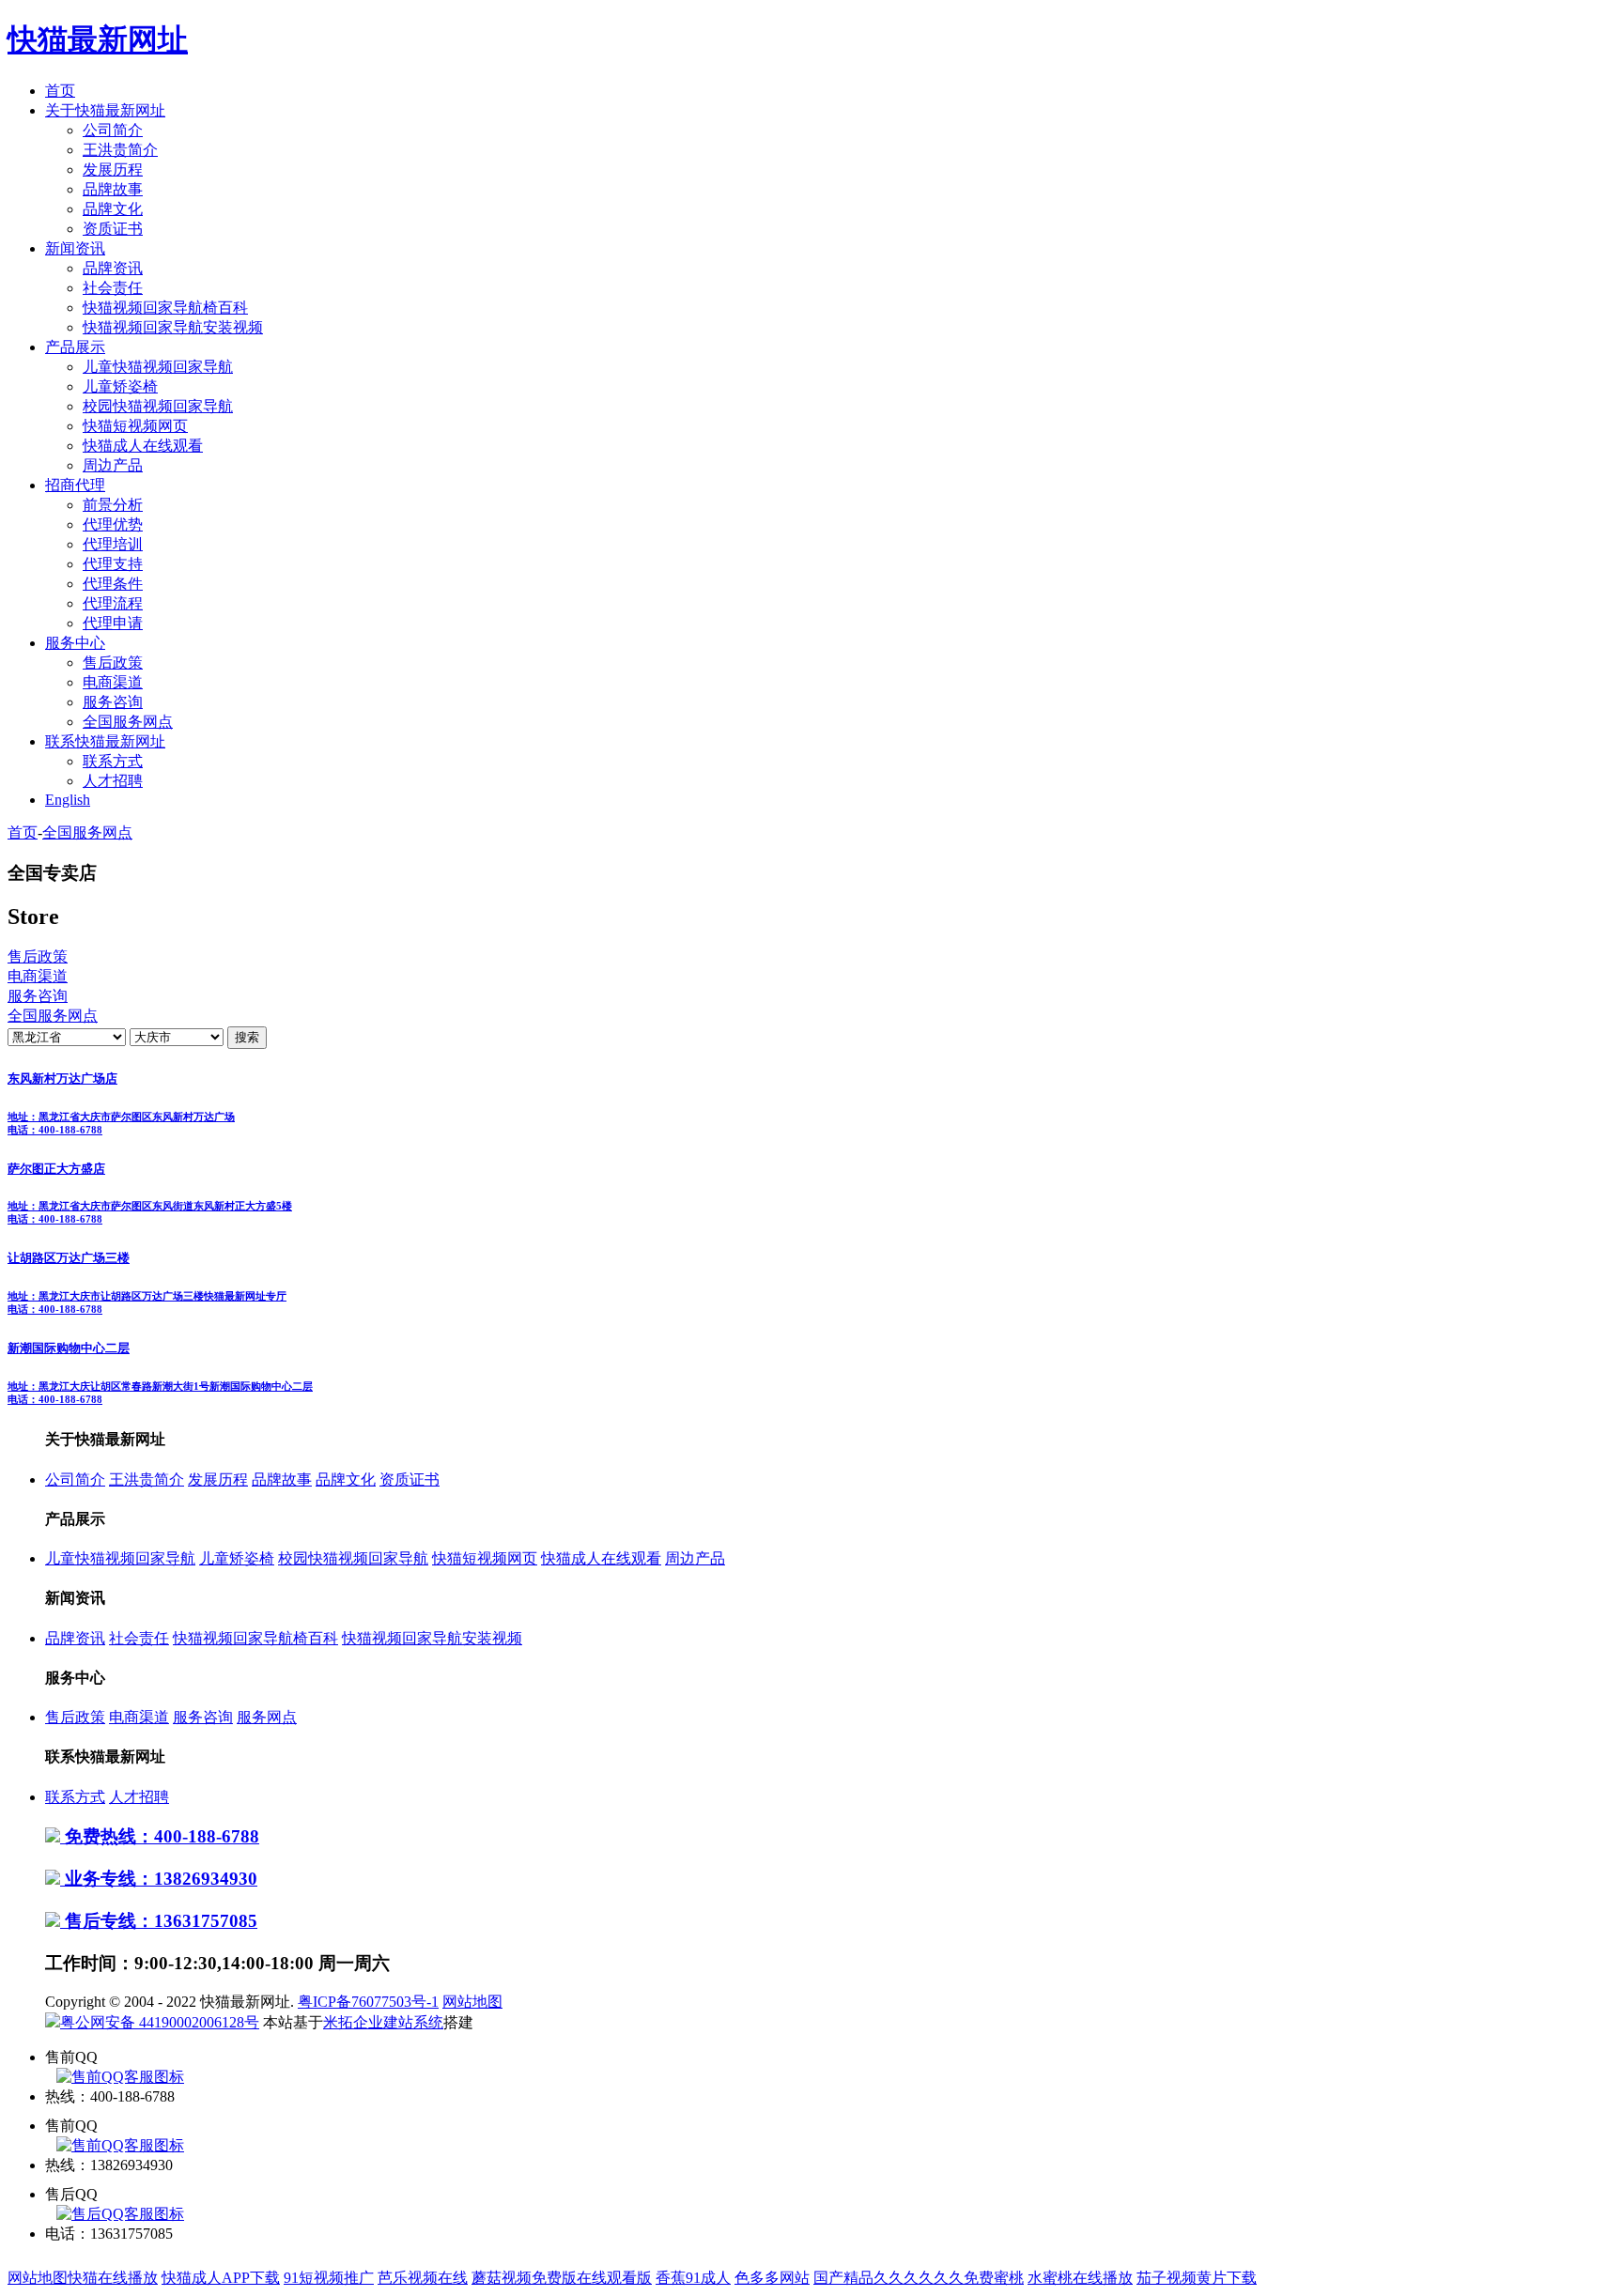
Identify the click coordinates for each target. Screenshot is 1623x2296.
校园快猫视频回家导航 (158, 406)
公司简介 (113, 130)
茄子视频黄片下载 (1197, 2278)
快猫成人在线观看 (143, 446)
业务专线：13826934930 (159, 1879)
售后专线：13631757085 (159, 1921)
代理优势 (113, 524)
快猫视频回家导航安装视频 (173, 327)
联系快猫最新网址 (105, 741)
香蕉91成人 (693, 2278)
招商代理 (75, 485)
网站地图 (472, 2002)
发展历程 (113, 170)
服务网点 (267, 1717)
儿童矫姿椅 (120, 386)
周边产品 (113, 465)
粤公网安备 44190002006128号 (160, 2022)
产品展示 (75, 347)
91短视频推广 (329, 2278)
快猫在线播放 (113, 2278)
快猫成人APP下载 (221, 2278)
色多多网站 (772, 2278)
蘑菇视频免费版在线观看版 (562, 2278)
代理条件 (113, 584)
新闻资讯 (75, 248)
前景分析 (113, 505)
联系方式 (113, 761)
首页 (60, 91)
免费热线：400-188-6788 (160, 1836)
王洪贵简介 (120, 150)
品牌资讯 (113, 268)
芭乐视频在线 (423, 2278)
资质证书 (113, 229)
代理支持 (113, 564)
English (68, 800)
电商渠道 (113, 682)
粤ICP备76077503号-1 (368, 2002)
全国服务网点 (128, 722)
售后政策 (113, 663)
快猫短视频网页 (135, 426)
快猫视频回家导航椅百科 (165, 308)
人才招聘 (113, 781)
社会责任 (113, 288)
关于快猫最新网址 (105, 110)
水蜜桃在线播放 (1080, 2278)
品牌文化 (113, 209)
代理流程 (113, 603)
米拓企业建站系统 (383, 2022)
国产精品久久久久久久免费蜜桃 (919, 2278)
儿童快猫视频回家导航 (158, 367)
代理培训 (113, 544)
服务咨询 (113, 702)
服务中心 (75, 643)
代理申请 (113, 623)
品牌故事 (113, 189)
